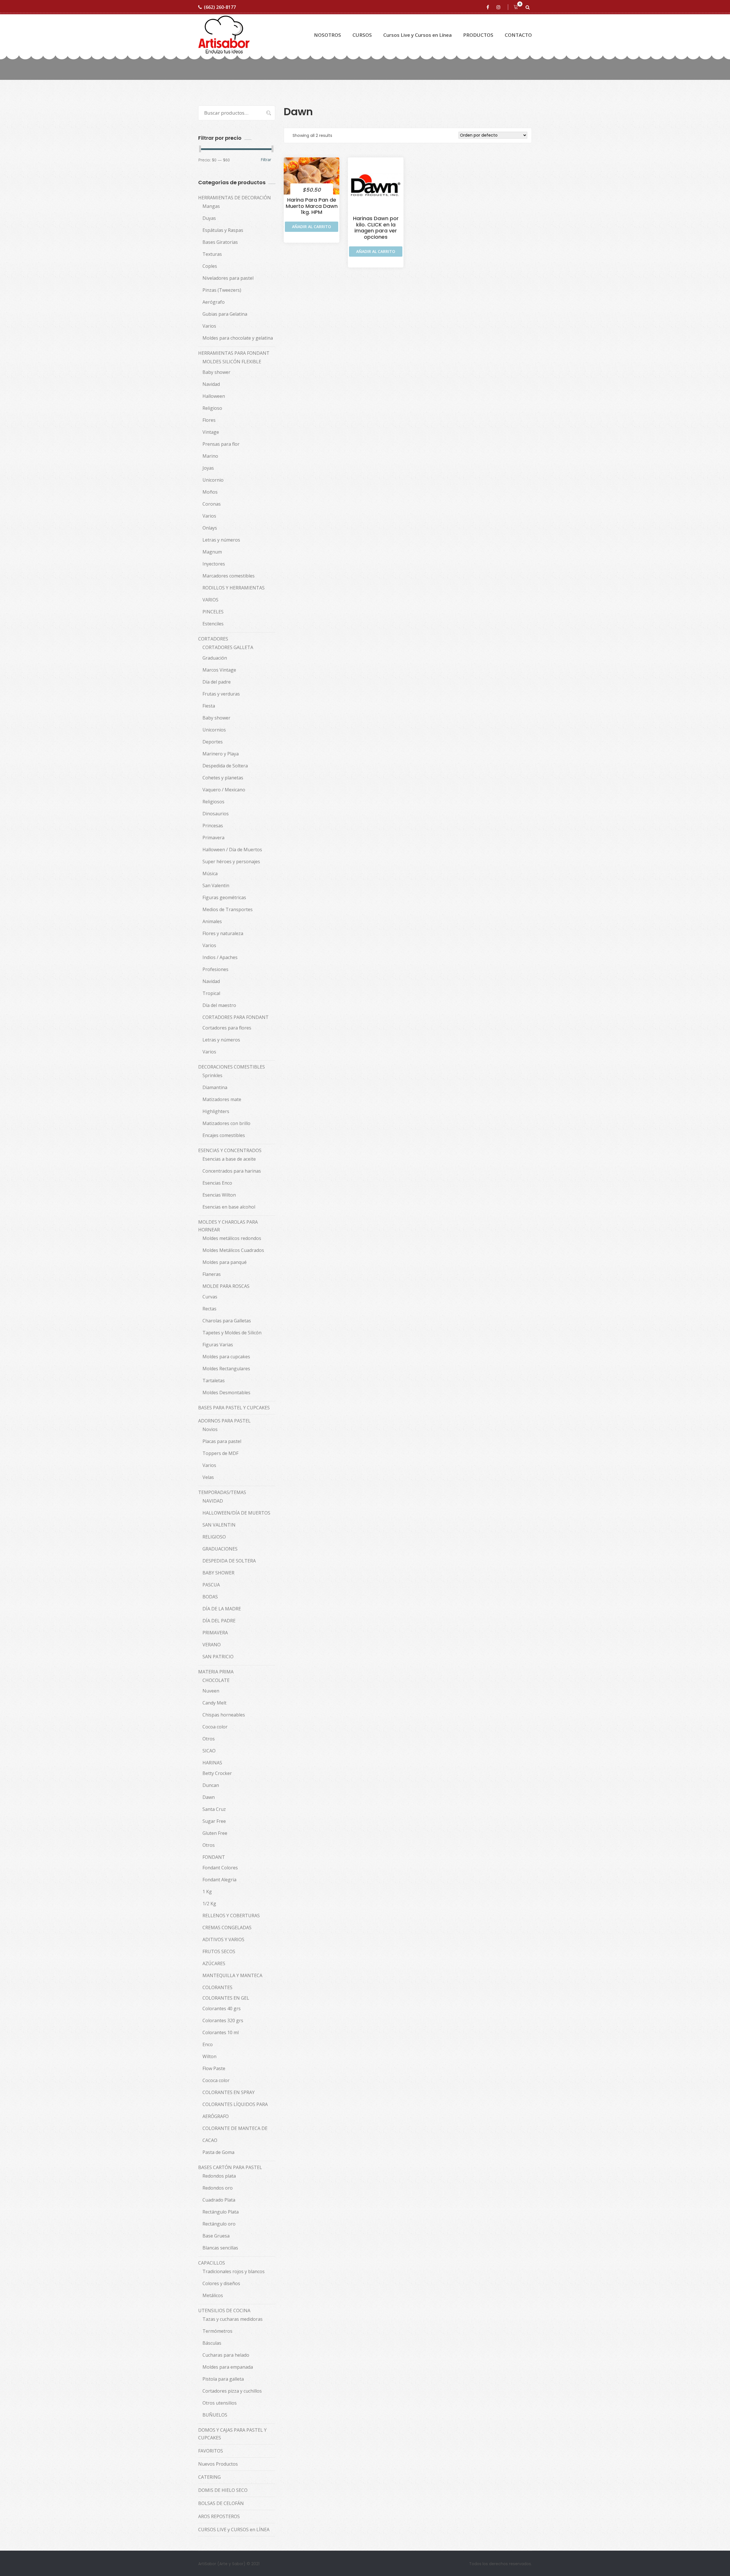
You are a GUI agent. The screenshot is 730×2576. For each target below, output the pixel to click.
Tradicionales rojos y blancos (234, 2271)
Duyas (209, 218)
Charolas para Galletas (227, 1321)
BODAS (210, 1597)
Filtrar (266, 160)
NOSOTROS (328, 35)
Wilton (209, 2056)
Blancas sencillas (220, 2248)
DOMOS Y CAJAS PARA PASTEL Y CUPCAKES (232, 2434)
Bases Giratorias (220, 242)
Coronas (212, 504)
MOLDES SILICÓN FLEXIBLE (232, 362)
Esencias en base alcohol (229, 1207)
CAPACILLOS (212, 2263)
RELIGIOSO (214, 1537)
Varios (209, 326)
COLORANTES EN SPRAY (229, 2092)
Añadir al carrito (312, 227)
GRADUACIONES (220, 1549)
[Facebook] (489, 7)
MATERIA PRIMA (216, 1672)
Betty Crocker (217, 1773)
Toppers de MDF (220, 1453)
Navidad (211, 384)
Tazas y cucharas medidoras (233, 2319)
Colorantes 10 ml (221, 2032)
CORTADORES (213, 639)
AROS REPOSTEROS (219, 2516)
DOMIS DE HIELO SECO (223, 2490)
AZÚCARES (214, 1963)
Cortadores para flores (227, 1028)
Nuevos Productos (218, 2464)
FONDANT (214, 1857)
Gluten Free (215, 1833)
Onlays (210, 528)
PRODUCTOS (478, 35)
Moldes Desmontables (226, 1393)
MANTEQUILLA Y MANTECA (232, 1975)
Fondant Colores (220, 1868)
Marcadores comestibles (229, 576)
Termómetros (217, 2331)
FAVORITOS (211, 2451)
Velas (208, 1477)
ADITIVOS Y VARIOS (223, 1939)
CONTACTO (518, 35)
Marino (210, 456)
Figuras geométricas (224, 897)
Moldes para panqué (225, 1262)
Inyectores (214, 564)
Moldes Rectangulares (226, 1369)
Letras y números (221, 540)
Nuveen (211, 1691)
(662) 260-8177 (220, 7)
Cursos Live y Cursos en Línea (417, 35)
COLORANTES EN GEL (226, 1998)
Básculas (212, 2343)
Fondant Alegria (219, 1880)
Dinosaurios (216, 814)
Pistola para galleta (223, 2379)
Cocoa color (215, 1727)
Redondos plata (219, 2176)
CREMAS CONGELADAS (227, 1928)
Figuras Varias (218, 1345)
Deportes (213, 742)
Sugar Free (214, 1821)
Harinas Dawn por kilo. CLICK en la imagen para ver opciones (376, 228)
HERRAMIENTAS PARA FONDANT (234, 353)
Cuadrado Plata (219, 2200)
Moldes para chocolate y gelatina (238, 338)
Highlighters (216, 1111)
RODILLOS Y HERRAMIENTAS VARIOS (234, 594)
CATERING (209, 2477)
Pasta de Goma (218, 2152)
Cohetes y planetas (223, 778)
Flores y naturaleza (223, 933)
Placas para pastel (222, 1441)
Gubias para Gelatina (225, 314)
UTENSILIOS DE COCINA (224, 2311)
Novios (210, 1429)
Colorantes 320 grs (223, 2020)
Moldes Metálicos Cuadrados (233, 1250)
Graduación (215, 658)
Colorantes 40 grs (222, 2008)
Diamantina (215, 1087)
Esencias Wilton (219, 1195)
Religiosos (213, 802)
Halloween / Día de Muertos (232, 850)
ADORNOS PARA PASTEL (224, 1421)
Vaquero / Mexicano (224, 790)
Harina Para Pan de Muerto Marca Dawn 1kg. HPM (312, 206)
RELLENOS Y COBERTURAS (231, 1916)
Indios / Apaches (220, 957)
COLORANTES (217, 1987)
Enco (208, 2044)
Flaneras (212, 1274)
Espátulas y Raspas (223, 230)
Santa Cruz (214, 1809)
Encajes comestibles (224, 1135)
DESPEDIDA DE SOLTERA (229, 1561)
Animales (212, 921)
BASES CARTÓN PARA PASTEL (230, 2167)
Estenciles (213, 624)
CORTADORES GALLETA (228, 647)
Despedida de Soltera (225, 766)
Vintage (211, 432)
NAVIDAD (213, 1501)
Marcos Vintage (219, 670)
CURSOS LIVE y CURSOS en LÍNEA (234, 2530)
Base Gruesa (216, 2236)
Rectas (209, 1309)
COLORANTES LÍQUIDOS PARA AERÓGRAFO (235, 2110)
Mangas (211, 206)
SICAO (209, 1751)
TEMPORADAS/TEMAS (222, 1492)
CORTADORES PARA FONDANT (236, 1017)
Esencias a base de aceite (229, 1159)
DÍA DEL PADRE (219, 1621)
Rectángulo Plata (221, 2212)
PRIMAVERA (215, 1633)
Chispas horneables (224, 1715)
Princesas (213, 826)
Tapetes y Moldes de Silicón (232, 1333)
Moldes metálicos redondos (232, 1238)
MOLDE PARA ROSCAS (226, 1286)
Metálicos (213, 2295)
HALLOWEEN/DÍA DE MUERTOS (236, 1513)
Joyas (208, 468)
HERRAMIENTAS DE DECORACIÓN (235, 198)
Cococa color (216, 2080)
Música (210, 873)
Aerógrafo (214, 302)
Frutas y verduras (221, 694)
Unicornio (213, 480)
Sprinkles (212, 1075)
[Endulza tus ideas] (224, 35)
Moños (210, 492)
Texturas (212, 254)
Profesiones (215, 969)
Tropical (211, 993)
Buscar (266, 113)
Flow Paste (214, 2068)
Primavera (213, 838)
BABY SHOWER (218, 1573)
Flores (209, 420)
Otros (209, 1739)
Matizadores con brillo (226, 1123)
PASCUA (211, 1585)
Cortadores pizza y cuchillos (232, 2391)
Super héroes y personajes (231, 862)
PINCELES (213, 612)
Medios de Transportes (228, 909)
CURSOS (362, 35)
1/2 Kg (209, 1904)
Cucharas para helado (226, 2355)
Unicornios (214, 730)
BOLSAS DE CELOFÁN (221, 2503)
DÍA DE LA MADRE (222, 1609)
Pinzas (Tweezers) (222, 290)
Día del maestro (219, 1005)
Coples (210, 266)
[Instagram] (499, 7)
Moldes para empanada (228, 2367)
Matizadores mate (222, 1099)
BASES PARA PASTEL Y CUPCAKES (234, 1408)
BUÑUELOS (215, 2415)
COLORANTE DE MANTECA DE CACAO (235, 2134)
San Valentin (216, 885)
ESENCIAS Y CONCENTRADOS (230, 1150)
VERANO (212, 1645)
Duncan (211, 1785)
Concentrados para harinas (232, 1171)
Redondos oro (218, 2188)
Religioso (212, 408)
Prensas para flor (221, 444)
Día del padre (217, 682)
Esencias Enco (217, 1183)
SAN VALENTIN (219, 1525)
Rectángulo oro (219, 2224)
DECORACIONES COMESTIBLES (232, 1067)
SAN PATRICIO (218, 1657)
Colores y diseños (221, 2283)
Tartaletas (214, 1381)
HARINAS (212, 1763)
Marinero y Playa (221, 754)
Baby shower (216, 372)
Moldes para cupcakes (226, 1357)
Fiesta (209, 706)
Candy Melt (214, 1703)
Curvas (210, 1297)
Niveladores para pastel (228, 278)
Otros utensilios (220, 2403)
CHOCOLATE (216, 1680)
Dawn (209, 1797)
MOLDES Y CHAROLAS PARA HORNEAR (228, 1226)
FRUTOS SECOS (219, 1951)
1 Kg (207, 1892)
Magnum (212, 552)
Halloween (214, 396)
